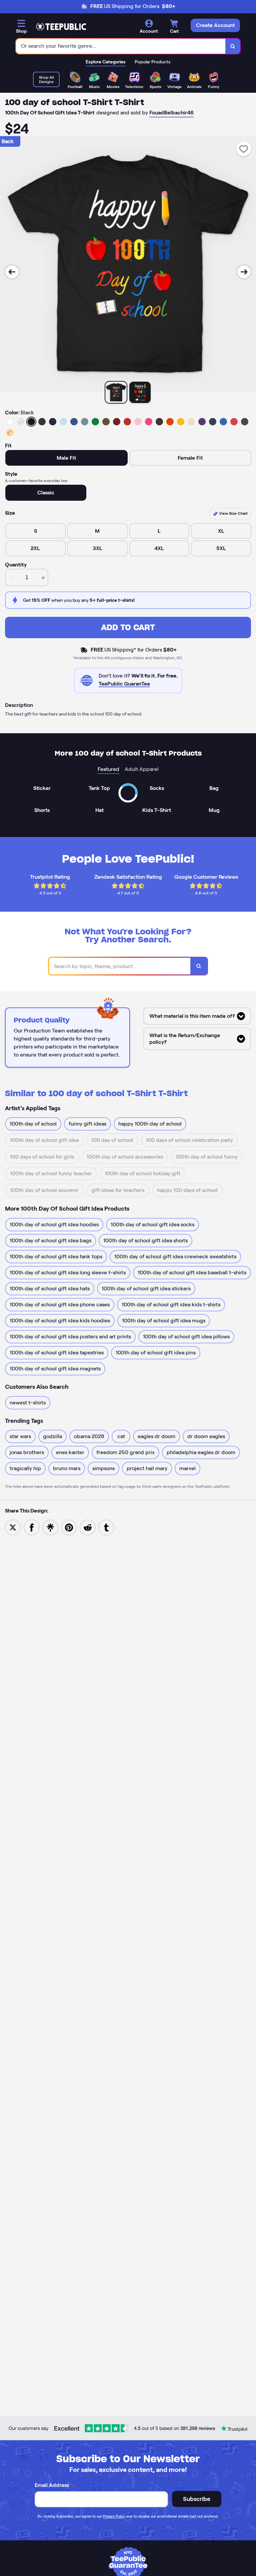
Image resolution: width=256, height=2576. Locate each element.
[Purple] (202, 422)
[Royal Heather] (223, 422)
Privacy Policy (114, 2516)
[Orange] (170, 422)
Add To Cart (128, 627)
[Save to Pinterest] (69, 1527)
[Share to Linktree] (50, 1527)
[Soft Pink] (138, 422)
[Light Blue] (63, 422)
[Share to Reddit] (88, 1527)
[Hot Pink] (149, 422)
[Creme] (191, 422)
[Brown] (159, 422)
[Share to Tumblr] (106, 1527)
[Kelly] (95, 422)
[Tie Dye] (10, 432)
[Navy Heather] (213, 422)
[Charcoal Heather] (42, 422)
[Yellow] (181, 422)
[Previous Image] (12, 272)
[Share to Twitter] (13, 1527)
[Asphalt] (245, 422)
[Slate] (85, 422)
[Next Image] (244, 272)
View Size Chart (233, 513)
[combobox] (121, 46)
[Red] (127, 422)
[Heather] (21, 422)
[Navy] (53, 422)
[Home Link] (61, 27)
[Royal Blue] (74, 422)
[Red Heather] (234, 422)
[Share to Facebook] (32, 1527)
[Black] (31, 422)
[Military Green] (106, 422)
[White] (10, 422)
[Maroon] (117, 422)
